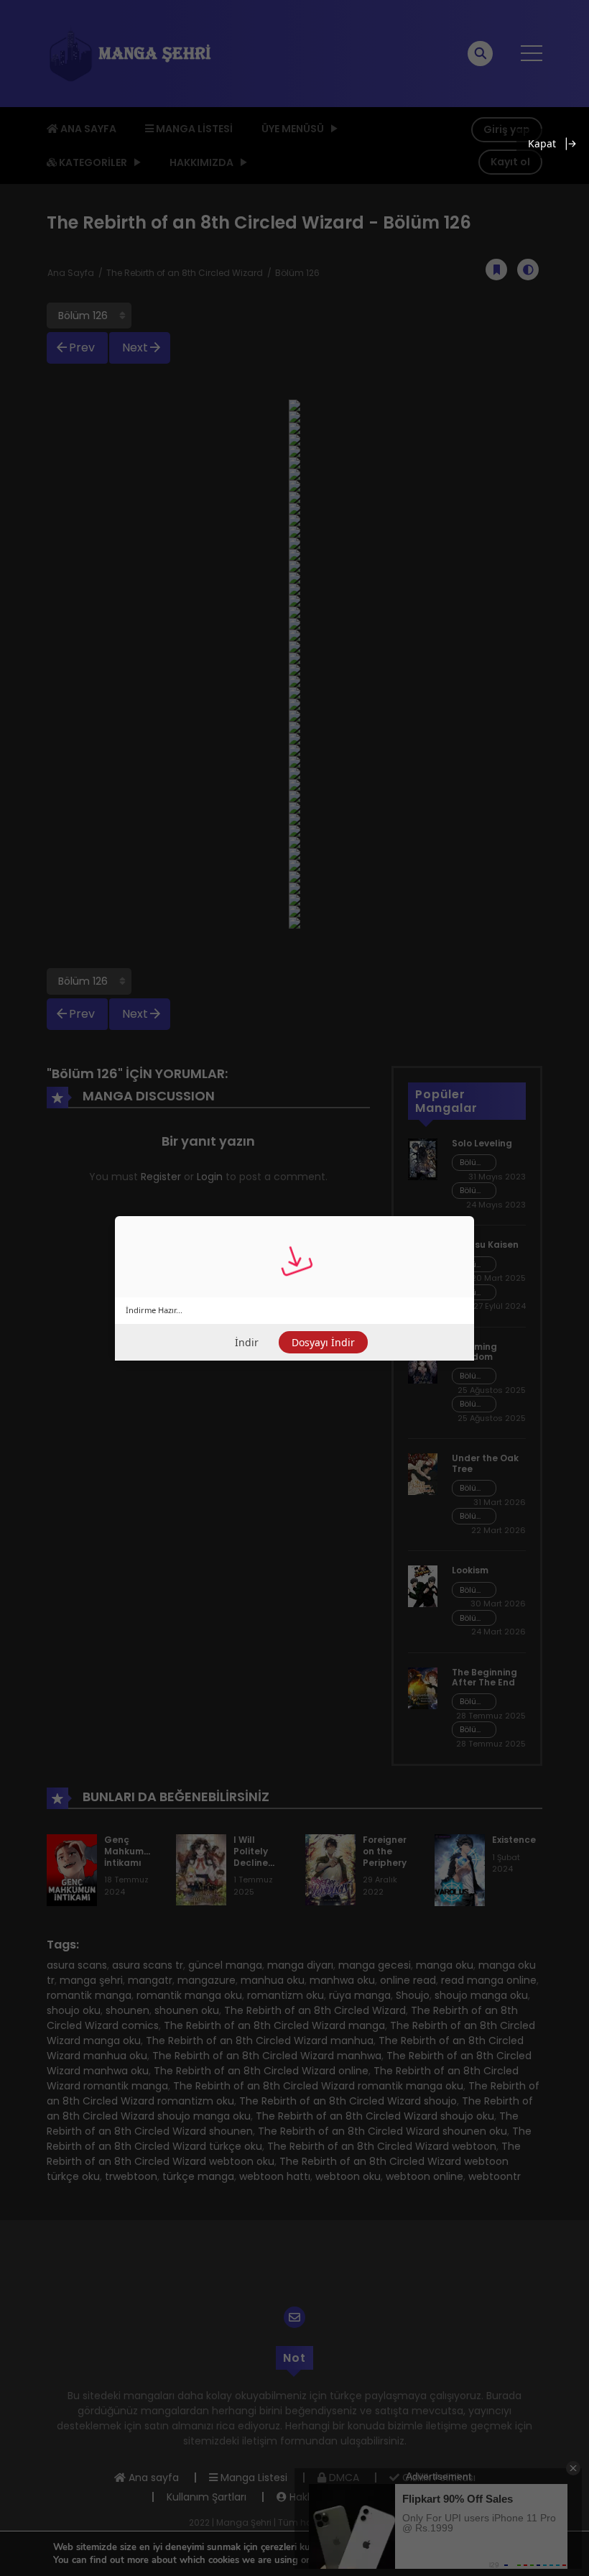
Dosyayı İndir (323, 1342)
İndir (247, 1342)
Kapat (542, 143)
